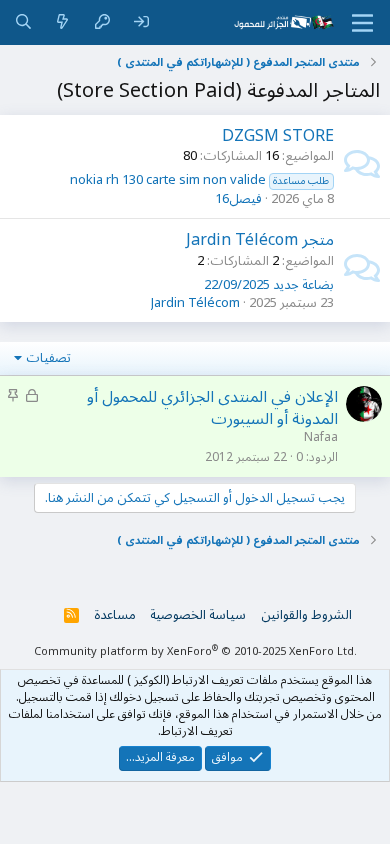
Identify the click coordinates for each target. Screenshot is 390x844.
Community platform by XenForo (195, 651)
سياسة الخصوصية (198, 615)
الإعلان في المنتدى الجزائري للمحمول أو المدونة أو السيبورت (212, 408)
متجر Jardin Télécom (260, 240)
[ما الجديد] (62, 22)
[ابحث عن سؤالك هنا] (23, 22)
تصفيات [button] (48, 358)
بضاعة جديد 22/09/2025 (269, 285)
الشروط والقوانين (306, 615)
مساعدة (115, 615)
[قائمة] (362, 23)
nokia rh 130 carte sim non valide (200, 180)
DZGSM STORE (278, 136)
